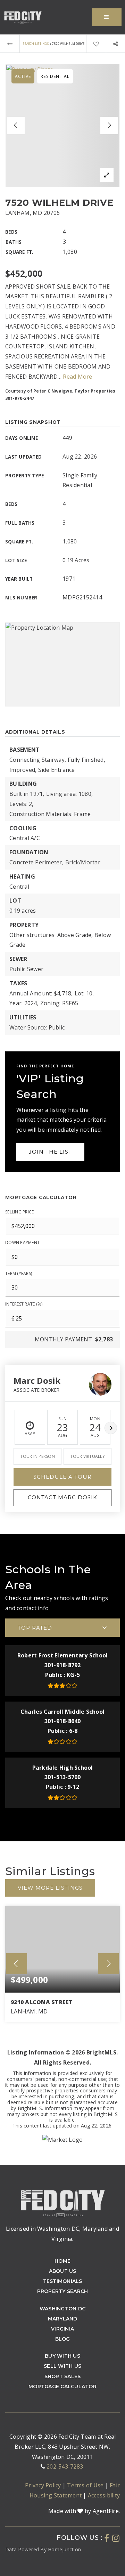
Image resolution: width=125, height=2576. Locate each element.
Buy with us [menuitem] (62, 2356)
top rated (35, 1628)
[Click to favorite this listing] (96, 44)
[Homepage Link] (23, 17)
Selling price (19, 1212)
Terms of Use (86, 2485)
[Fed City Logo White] (62, 2202)
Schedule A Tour (62, 1477)
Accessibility (104, 2495)
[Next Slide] (109, 126)
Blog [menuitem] (63, 2339)
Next (111, 1428)
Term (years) (19, 1273)
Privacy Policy (44, 2485)
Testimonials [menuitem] (63, 2281)
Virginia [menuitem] (62, 2329)
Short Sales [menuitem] (63, 2376)
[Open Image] (62, 126)
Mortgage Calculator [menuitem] (62, 2387)
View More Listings (50, 1888)
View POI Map (62, 664)
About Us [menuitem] (63, 2271)
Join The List (50, 1152)
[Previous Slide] (16, 126)
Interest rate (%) (24, 1304)
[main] (62, 1100)
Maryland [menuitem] (63, 2319)
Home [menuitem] (62, 2261)
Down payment (22, 1242)
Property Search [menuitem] (63, 2291)
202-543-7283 (65, 2466)
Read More (77, 377)
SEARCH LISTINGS (36, 44)
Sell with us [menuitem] (62, 2366)
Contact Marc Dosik (62, 1497)
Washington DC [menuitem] (62, 2309)
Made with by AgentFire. (84, 2511)
